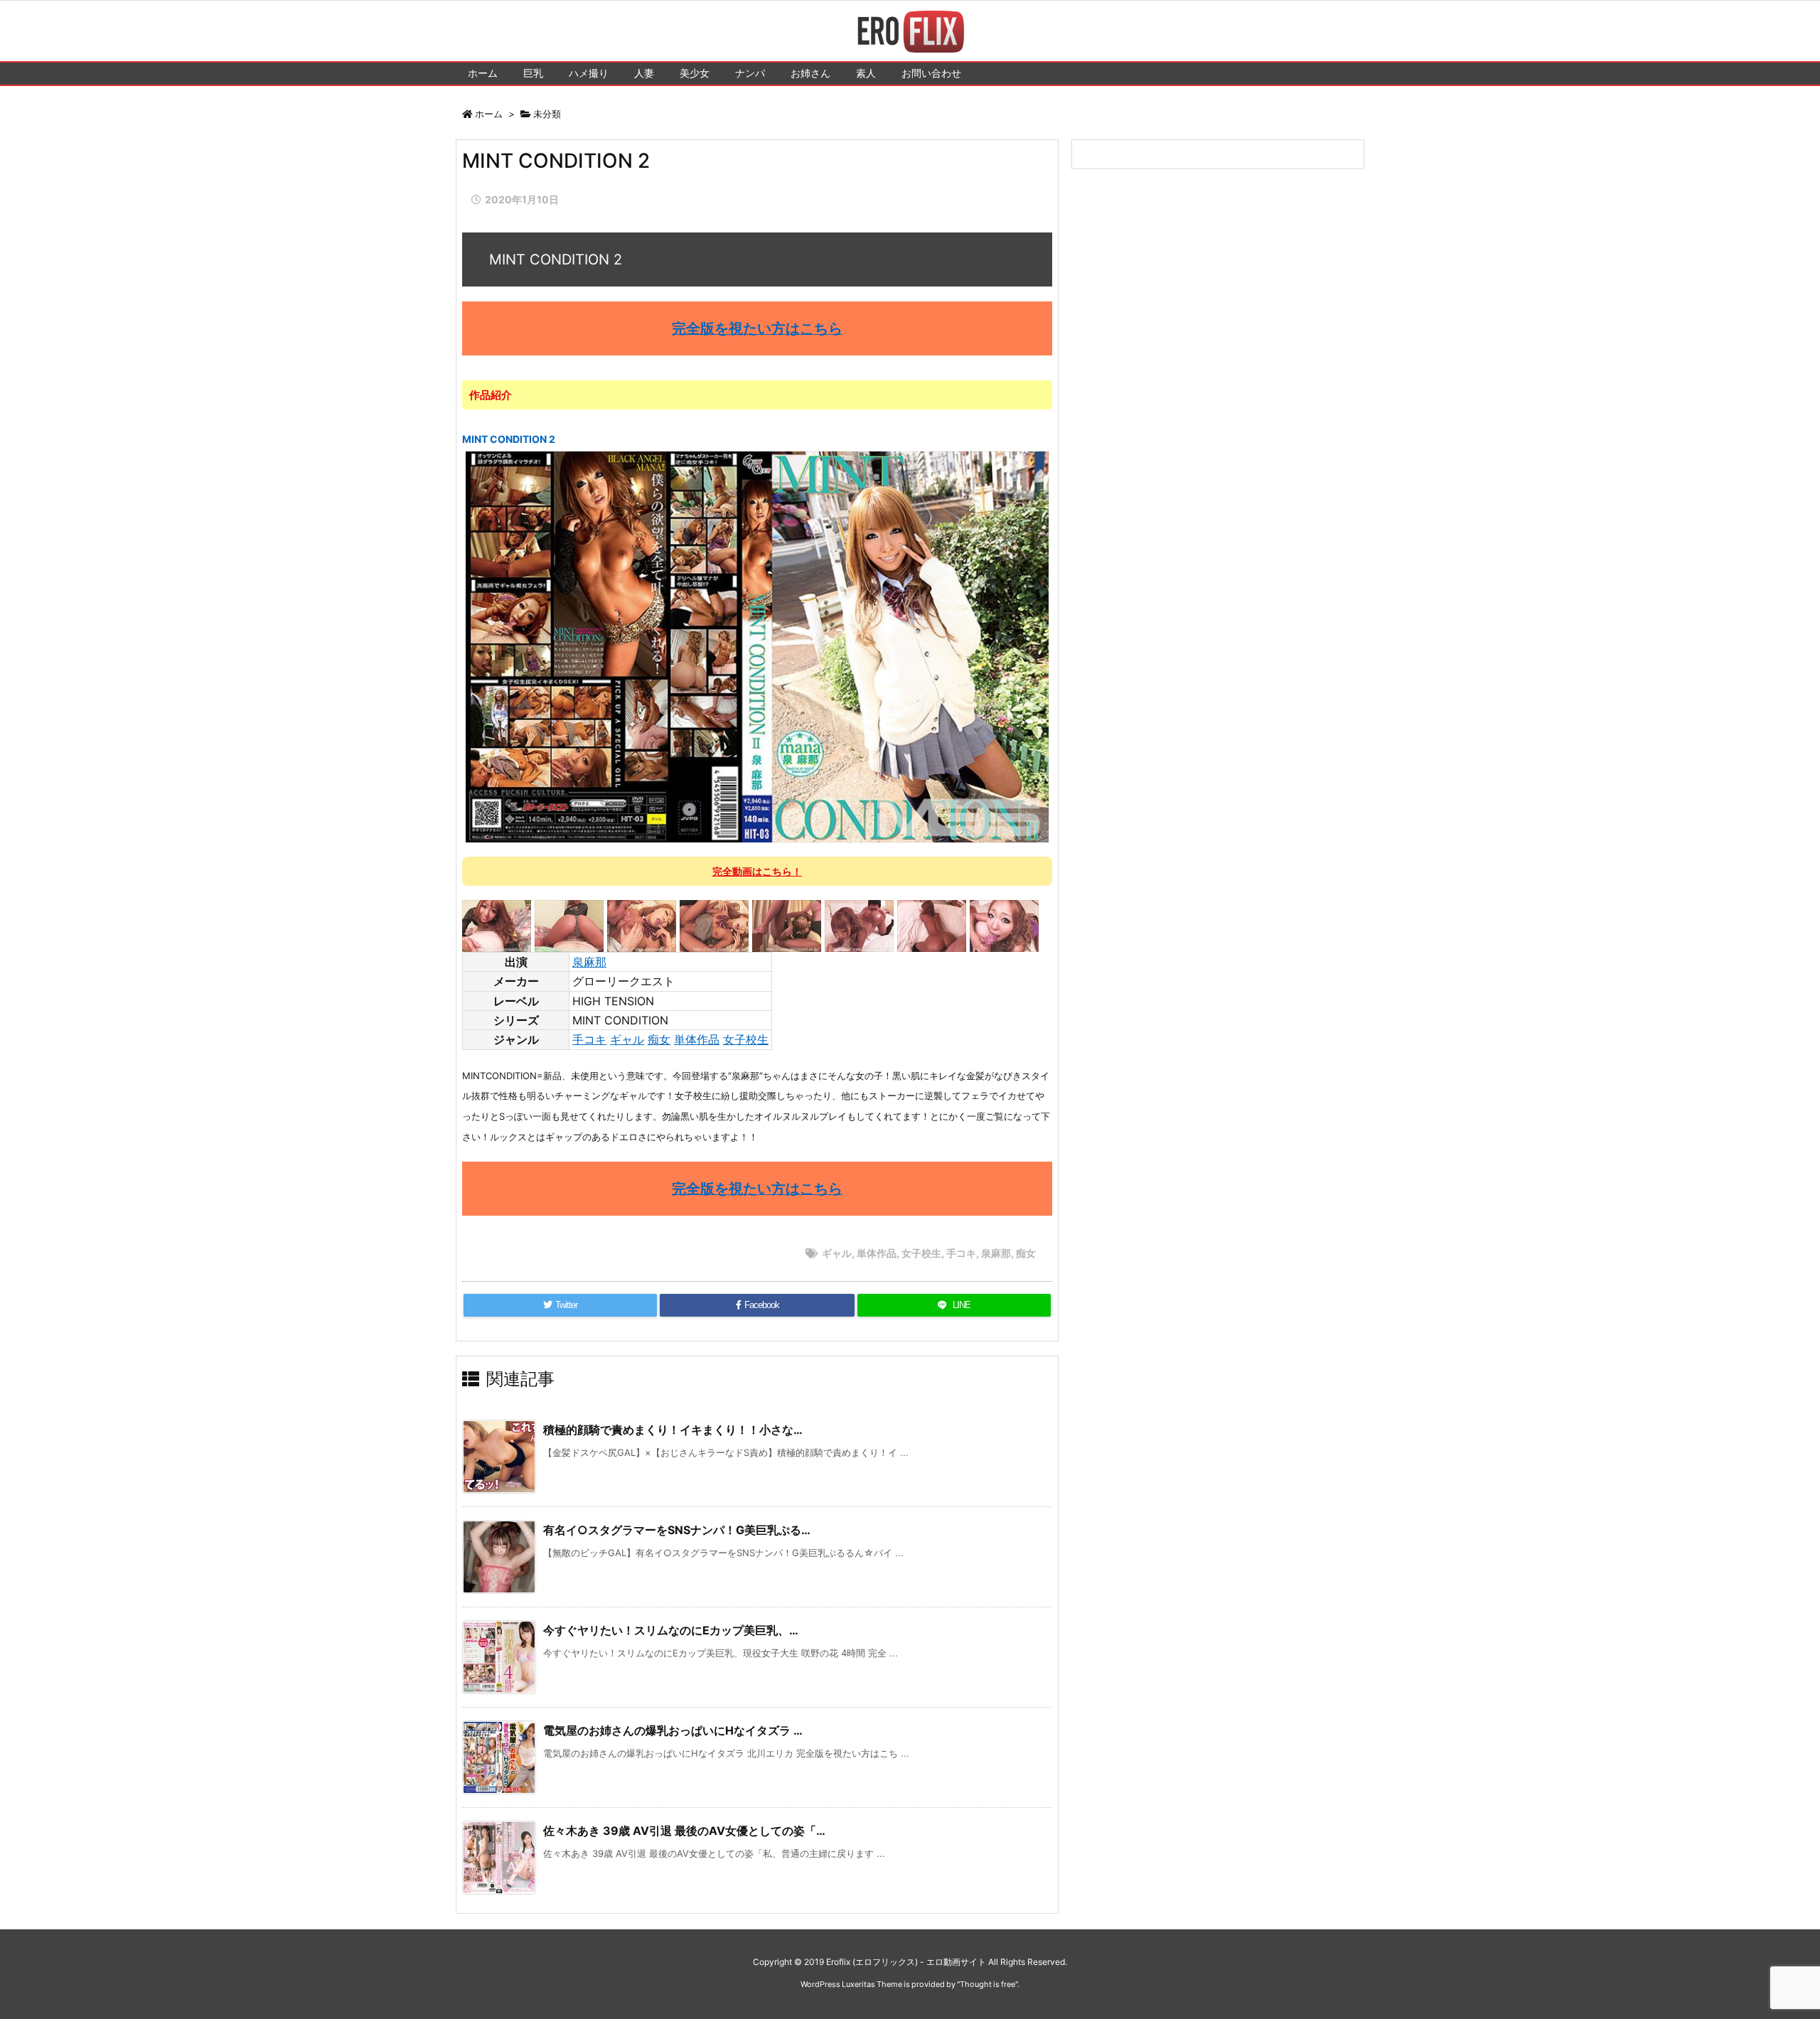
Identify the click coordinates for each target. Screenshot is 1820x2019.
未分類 (547, 114)
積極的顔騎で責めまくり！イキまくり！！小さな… (673, 1430)
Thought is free (987, 1984)
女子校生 (746, 1039)
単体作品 (697, 1039)
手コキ (589, 1039)
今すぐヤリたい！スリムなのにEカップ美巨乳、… (671, 1630)
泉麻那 (589, 962)
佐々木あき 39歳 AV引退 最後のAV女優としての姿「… (684, 1831)
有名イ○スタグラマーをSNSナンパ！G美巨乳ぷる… (677, 1530)
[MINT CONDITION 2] (758, 646)
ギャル (627, 1039)
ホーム (489, 114)
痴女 (659, 1039)
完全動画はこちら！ (757, 871)
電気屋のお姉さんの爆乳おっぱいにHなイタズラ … (673, 1730)
